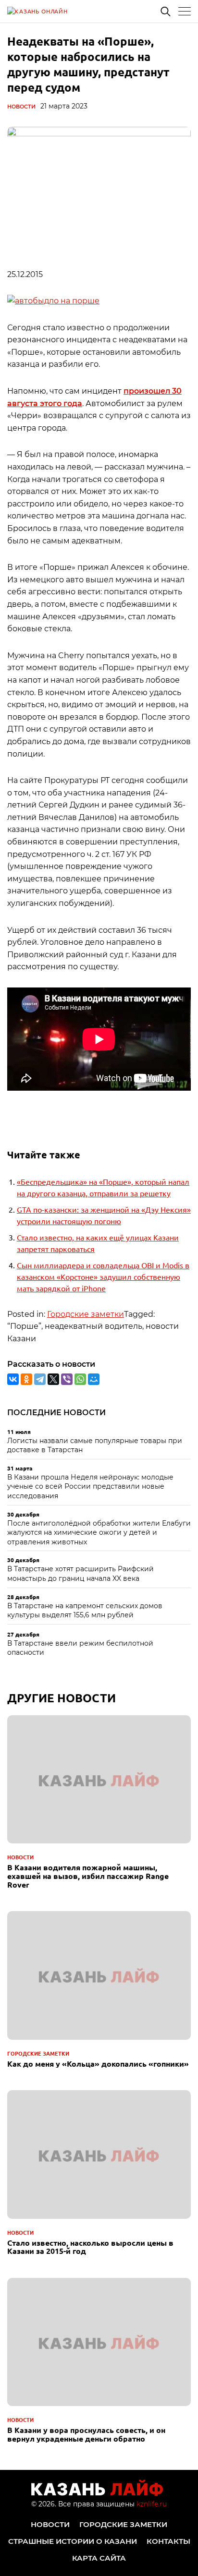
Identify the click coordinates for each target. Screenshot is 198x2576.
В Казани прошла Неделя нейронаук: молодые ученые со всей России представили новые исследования (90, 1487)
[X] (53, 1379)
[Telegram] (40, 1379)
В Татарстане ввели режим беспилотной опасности (80, 1648)
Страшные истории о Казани (73, 2541)
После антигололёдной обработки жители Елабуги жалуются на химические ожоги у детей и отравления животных (99, 1533)
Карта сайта (99, 2558)
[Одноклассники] (26, 1379)
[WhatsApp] (80, 1379)
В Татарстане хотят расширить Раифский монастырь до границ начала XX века (80, 1574)
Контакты (168, 2541)
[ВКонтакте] (13, 1379)
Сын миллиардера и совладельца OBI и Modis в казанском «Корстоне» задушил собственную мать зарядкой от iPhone (103, 1276)
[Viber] (67, 1379)
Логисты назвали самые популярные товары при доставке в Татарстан (95, 1445)
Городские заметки (86, 1314)
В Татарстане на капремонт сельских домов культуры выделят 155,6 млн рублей (85, 1611)
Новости (21, 107)
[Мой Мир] (94, 1379)
